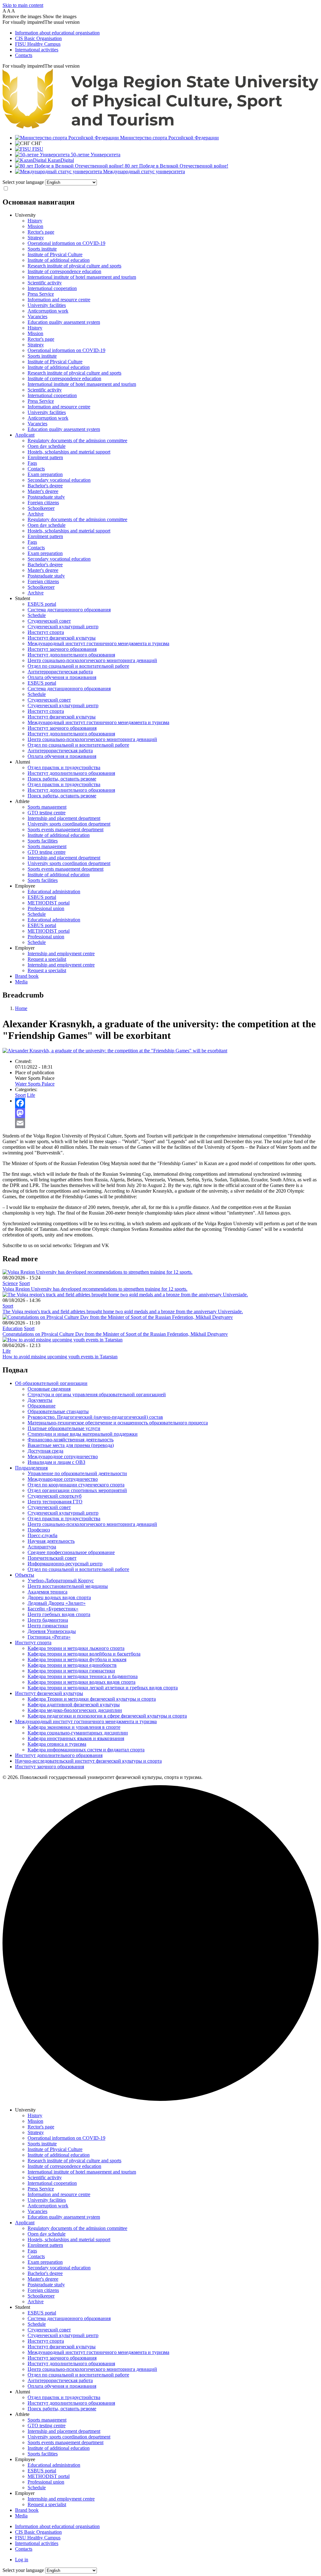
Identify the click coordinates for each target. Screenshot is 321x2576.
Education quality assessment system (64, 322)
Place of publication (35, 1073)
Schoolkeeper (41, 508)
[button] (160, 22)
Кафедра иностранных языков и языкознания (76, 1738)
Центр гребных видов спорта (59, 1614)
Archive (36, 514)
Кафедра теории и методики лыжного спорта (76, 1648)
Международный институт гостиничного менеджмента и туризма (98, 643)
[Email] (167, 1123)
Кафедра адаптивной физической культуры (74, 1705)
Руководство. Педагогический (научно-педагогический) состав (95, 1417)
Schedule (37, 615)
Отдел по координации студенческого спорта (76, 1485)
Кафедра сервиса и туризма (57, 1744)
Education (13, 1328)
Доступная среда (45, 1451)
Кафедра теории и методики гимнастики (71, 1671)
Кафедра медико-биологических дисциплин (75, 1710)
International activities (37, 50)
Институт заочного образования (62, 649)
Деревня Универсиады (52, 1631)
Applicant (25, 435)
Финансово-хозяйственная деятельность (71, 1440)
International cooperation (52, 288)
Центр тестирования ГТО (55, 1502)
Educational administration (54, 891)
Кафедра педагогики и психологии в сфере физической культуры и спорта (107, 1716)
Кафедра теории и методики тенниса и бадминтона (83, 1676)
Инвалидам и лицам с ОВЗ (56, 1462)
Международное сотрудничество (63, 1456)
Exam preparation (45, 474)
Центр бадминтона (48, 1620)
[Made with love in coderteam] (160, 2099)
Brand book (27, 976)
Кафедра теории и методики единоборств (72, 1665)
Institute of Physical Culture (55, 254)
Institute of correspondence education (64, 271)
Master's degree (43, 491)
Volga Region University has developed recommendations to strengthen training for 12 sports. (95, 1289)
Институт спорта (46, 632)
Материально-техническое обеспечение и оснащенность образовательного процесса (118, 1423)
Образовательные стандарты (58, 1411)
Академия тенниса (47, 1592)
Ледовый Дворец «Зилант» (57, 1603)
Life (31, 1095)
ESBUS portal (42, 604)
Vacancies (37, 316)
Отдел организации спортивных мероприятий (77, 1490)
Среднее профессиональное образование (71, 1552)
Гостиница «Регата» (49, 1637)
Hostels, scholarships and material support (69, 452)
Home (21, 1008)
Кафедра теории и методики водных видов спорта (82, 1682)
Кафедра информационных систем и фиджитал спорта (86, 1750)
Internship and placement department (64, 818)
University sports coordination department (69, 824)
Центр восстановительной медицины (68, 1586)
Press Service (41, 294)
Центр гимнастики (48, 1626)
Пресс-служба (42, 1535)
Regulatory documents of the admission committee (77, 441)
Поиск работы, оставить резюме (62, 779)
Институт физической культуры (62, 638)
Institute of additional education (59, 260)
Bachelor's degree (45, 486)
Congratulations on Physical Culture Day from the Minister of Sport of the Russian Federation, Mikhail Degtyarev (115, 1334)
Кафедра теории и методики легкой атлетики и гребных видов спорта (103, 1688)
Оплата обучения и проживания (62, 677)
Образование (42, 1406)
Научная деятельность (51, 1541)
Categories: (26, 1089)
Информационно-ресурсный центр (65, 1564)
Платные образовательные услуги (64, 1428)
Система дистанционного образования (69, 610)
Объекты (25, 1575)
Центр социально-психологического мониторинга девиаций (92, 660)
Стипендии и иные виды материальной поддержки (83, 1434)
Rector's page (41, 232)
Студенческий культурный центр (63, 627)
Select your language (23, 182)
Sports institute (42, 249)
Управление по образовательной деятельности (77, 1473)
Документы (40, 1400)
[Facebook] (167, 1103)
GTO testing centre (47, 813)
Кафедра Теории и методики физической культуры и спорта (92, 1699)
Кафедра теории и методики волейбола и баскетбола (84, 1654)
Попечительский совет (52, 1558)
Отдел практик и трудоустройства (64, 767)
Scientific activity (45, 283)
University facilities (47, 305)
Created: (23, 1061)
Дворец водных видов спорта (59, 1597)
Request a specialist (47, 959)
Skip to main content (23, 5)
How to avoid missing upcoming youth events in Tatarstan (60, 1357)
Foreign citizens (43, 503)
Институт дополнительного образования (71, 655)
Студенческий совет (49, 621)
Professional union (46, 908)
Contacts (24, 55)
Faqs (32, 463)
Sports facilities (43, 841)
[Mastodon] (167, 1113)
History (35, 221)
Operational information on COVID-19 (66, 243)
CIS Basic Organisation (38, 38)
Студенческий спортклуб (55, 1496)
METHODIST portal (49, 903)
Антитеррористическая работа (60, 672)
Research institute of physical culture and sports (74, 266)
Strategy (36, 238)
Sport (20, 1095)
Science (10, 1283)
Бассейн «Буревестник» (53, 1609)
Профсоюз (39, 1530)
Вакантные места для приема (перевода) (71, 1445)
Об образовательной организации (51, 1383)
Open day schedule (47, 446)
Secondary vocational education (59, 480)
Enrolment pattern (45, 457)
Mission (35, 226)
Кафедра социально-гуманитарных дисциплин (78, 1733)
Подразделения (31, 1468)
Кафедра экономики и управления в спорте (74, 1727)
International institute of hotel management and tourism (82, 277)
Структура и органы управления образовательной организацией (97, 1394)
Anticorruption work (48, 311)
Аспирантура (42, 1547)
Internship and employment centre (61, 954)
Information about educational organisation (57, 33)
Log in (22, 2560)
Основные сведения (49, 1389)
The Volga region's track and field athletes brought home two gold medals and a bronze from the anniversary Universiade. (123, 1311)
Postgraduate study (46, 497)
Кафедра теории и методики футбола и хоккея (77, 1659)
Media (21, 982)
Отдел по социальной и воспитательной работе (78, 666)
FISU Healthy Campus (38, 44)
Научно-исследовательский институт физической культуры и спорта (88, 1761)
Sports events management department (66, 829)
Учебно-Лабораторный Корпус (61, 1581)
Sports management (47, 807)
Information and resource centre (59, 300)
